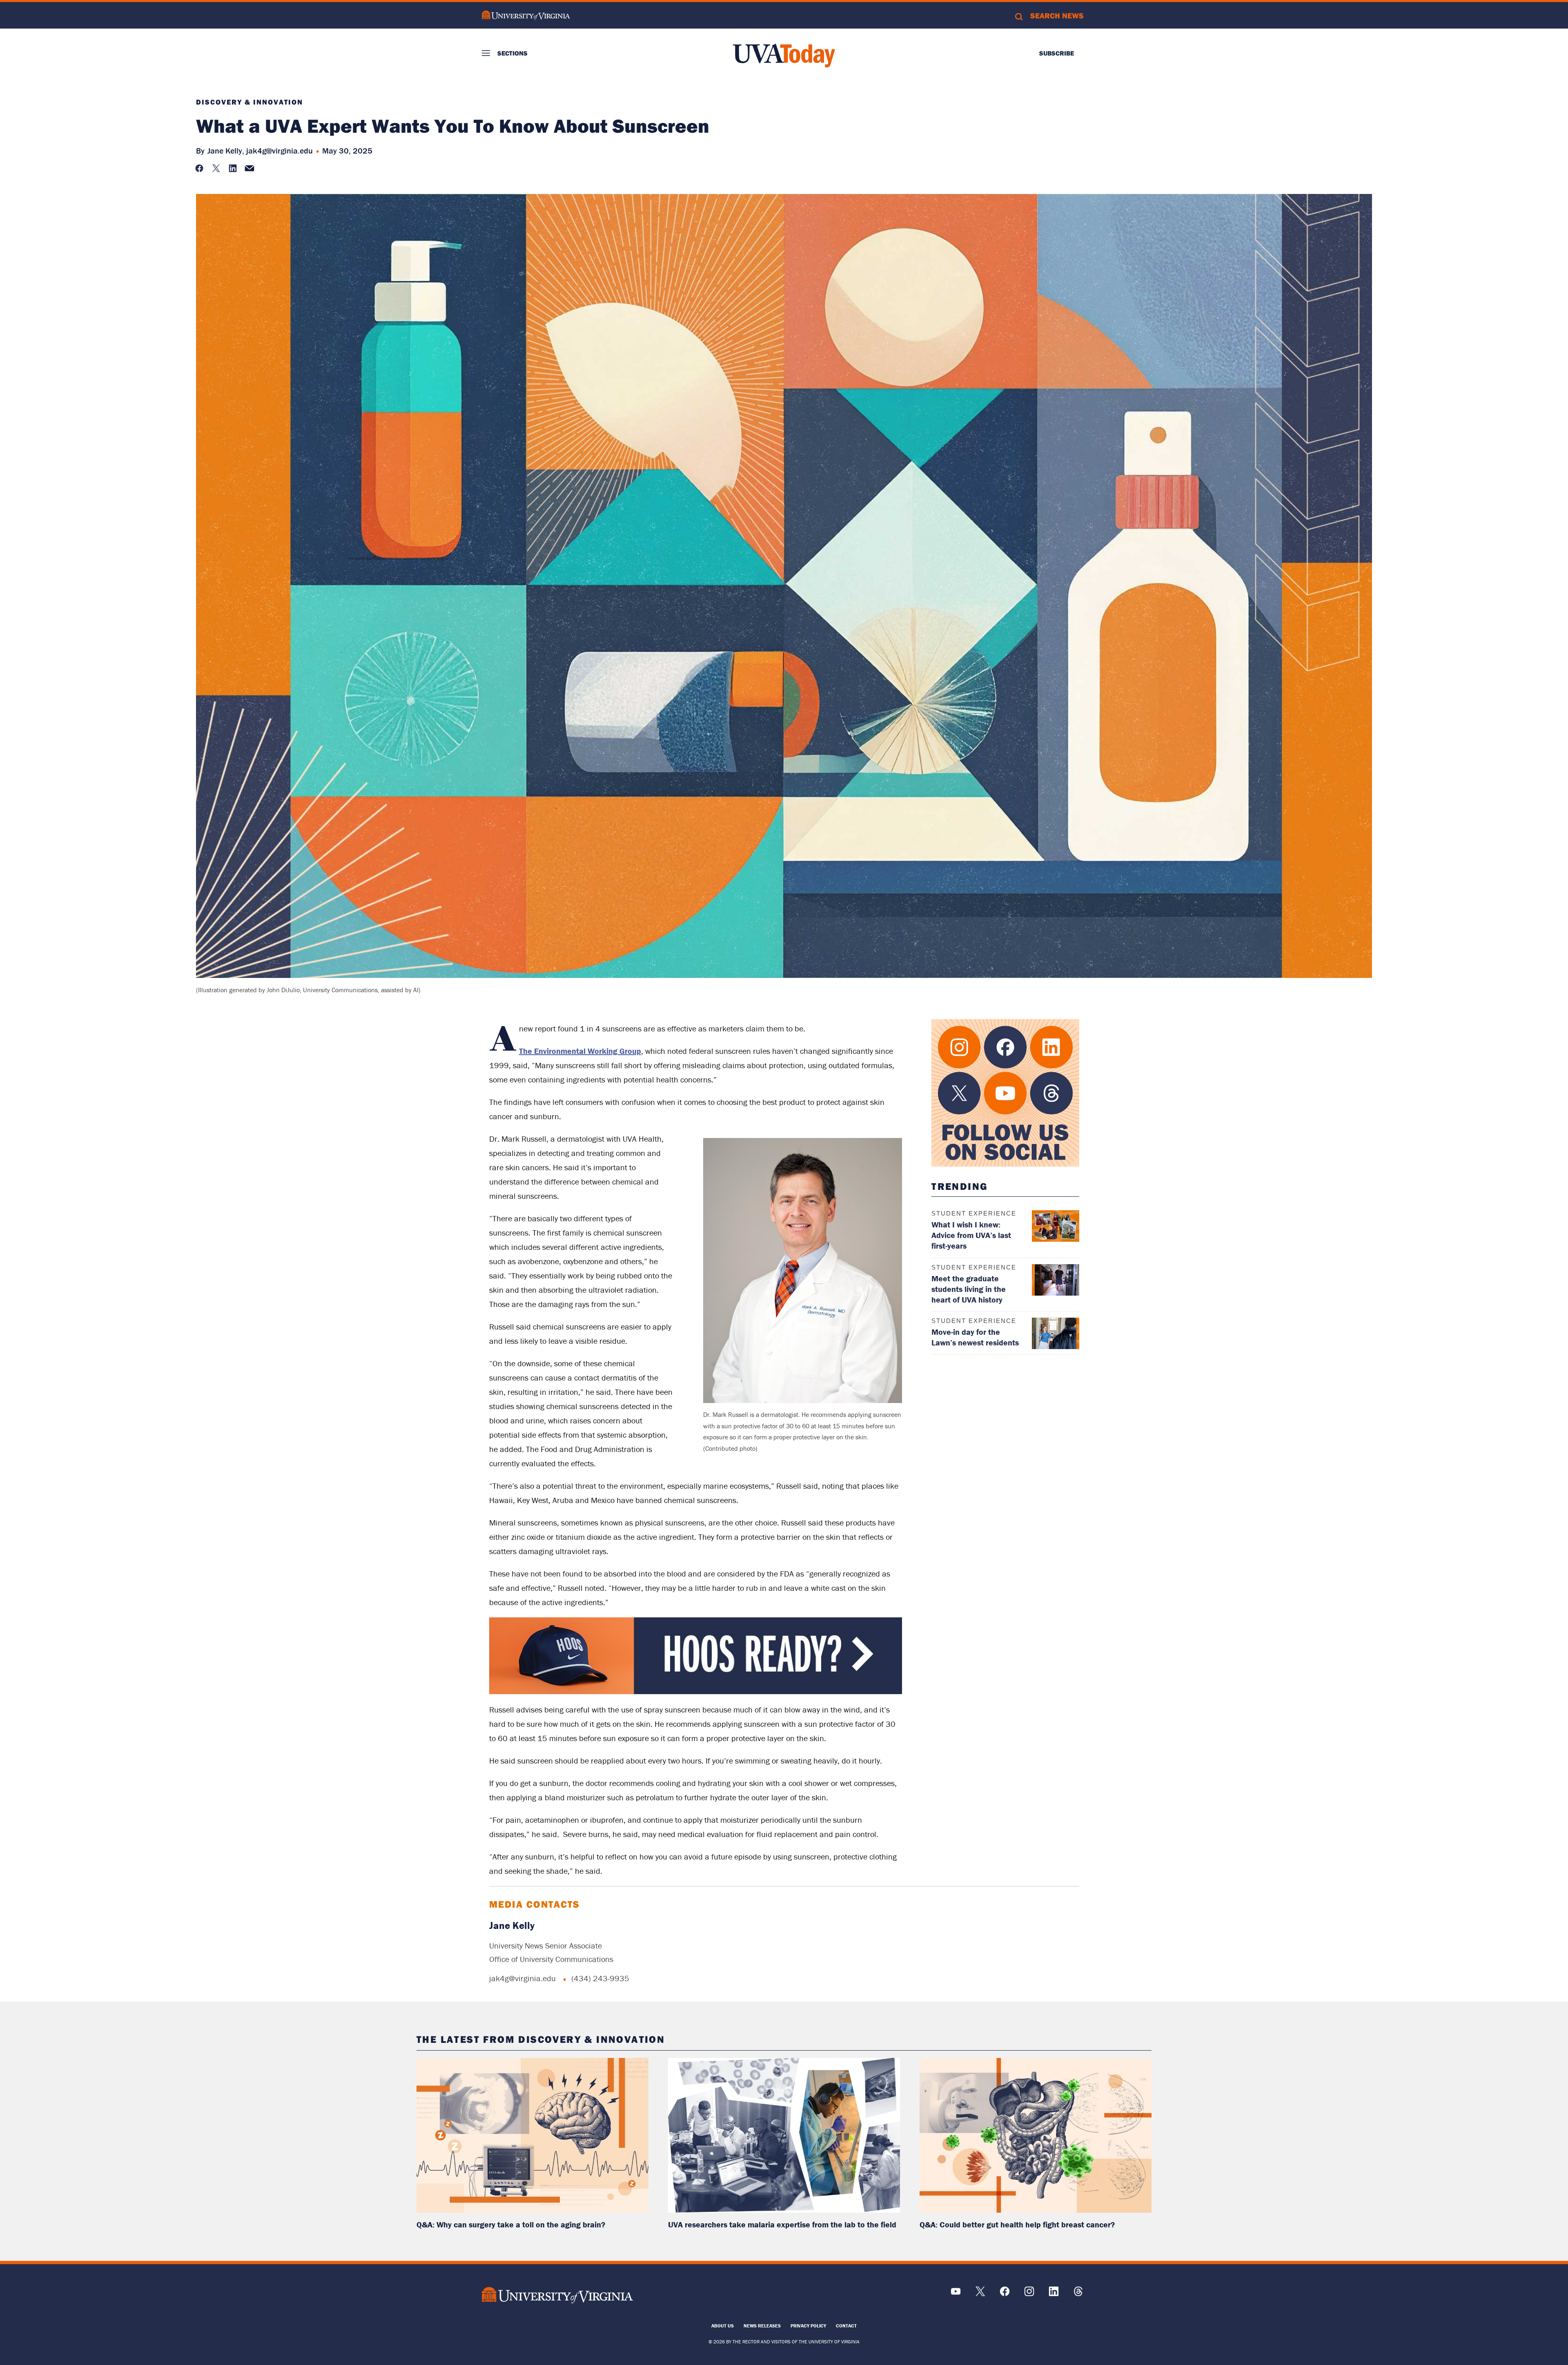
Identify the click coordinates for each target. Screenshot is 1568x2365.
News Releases (762, 2326)
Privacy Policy (808, 2326)
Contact (846, 2326)
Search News (1057, 16)
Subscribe (1057, 53)
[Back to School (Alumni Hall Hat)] (696, 1692)
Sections (512, 53)
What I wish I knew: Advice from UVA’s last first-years (971, 1235)
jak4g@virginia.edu (280, 150)
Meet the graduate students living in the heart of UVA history (969, 1289)
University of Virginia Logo (526, 15)
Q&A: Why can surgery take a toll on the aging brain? (511, 2224)
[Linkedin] (1054, 2294)
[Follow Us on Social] (1005, 1093)
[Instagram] (1029, 2294)
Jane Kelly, (226, 150)
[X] (980, 2294)
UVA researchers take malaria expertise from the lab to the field (782, 2224)
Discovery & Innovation (249, 102)
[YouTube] (956, 2294)
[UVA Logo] (557, 2295)
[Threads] (1078, 2294)
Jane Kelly (512, 1925)
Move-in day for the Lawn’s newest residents (975, 1337)
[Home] (784, 56)
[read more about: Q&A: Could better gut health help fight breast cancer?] (1036, 2135)
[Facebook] (1005, 2294)
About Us (723, 2326)
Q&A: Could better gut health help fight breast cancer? (1017, 2224)
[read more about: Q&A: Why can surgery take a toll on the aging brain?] (532, 2135)
